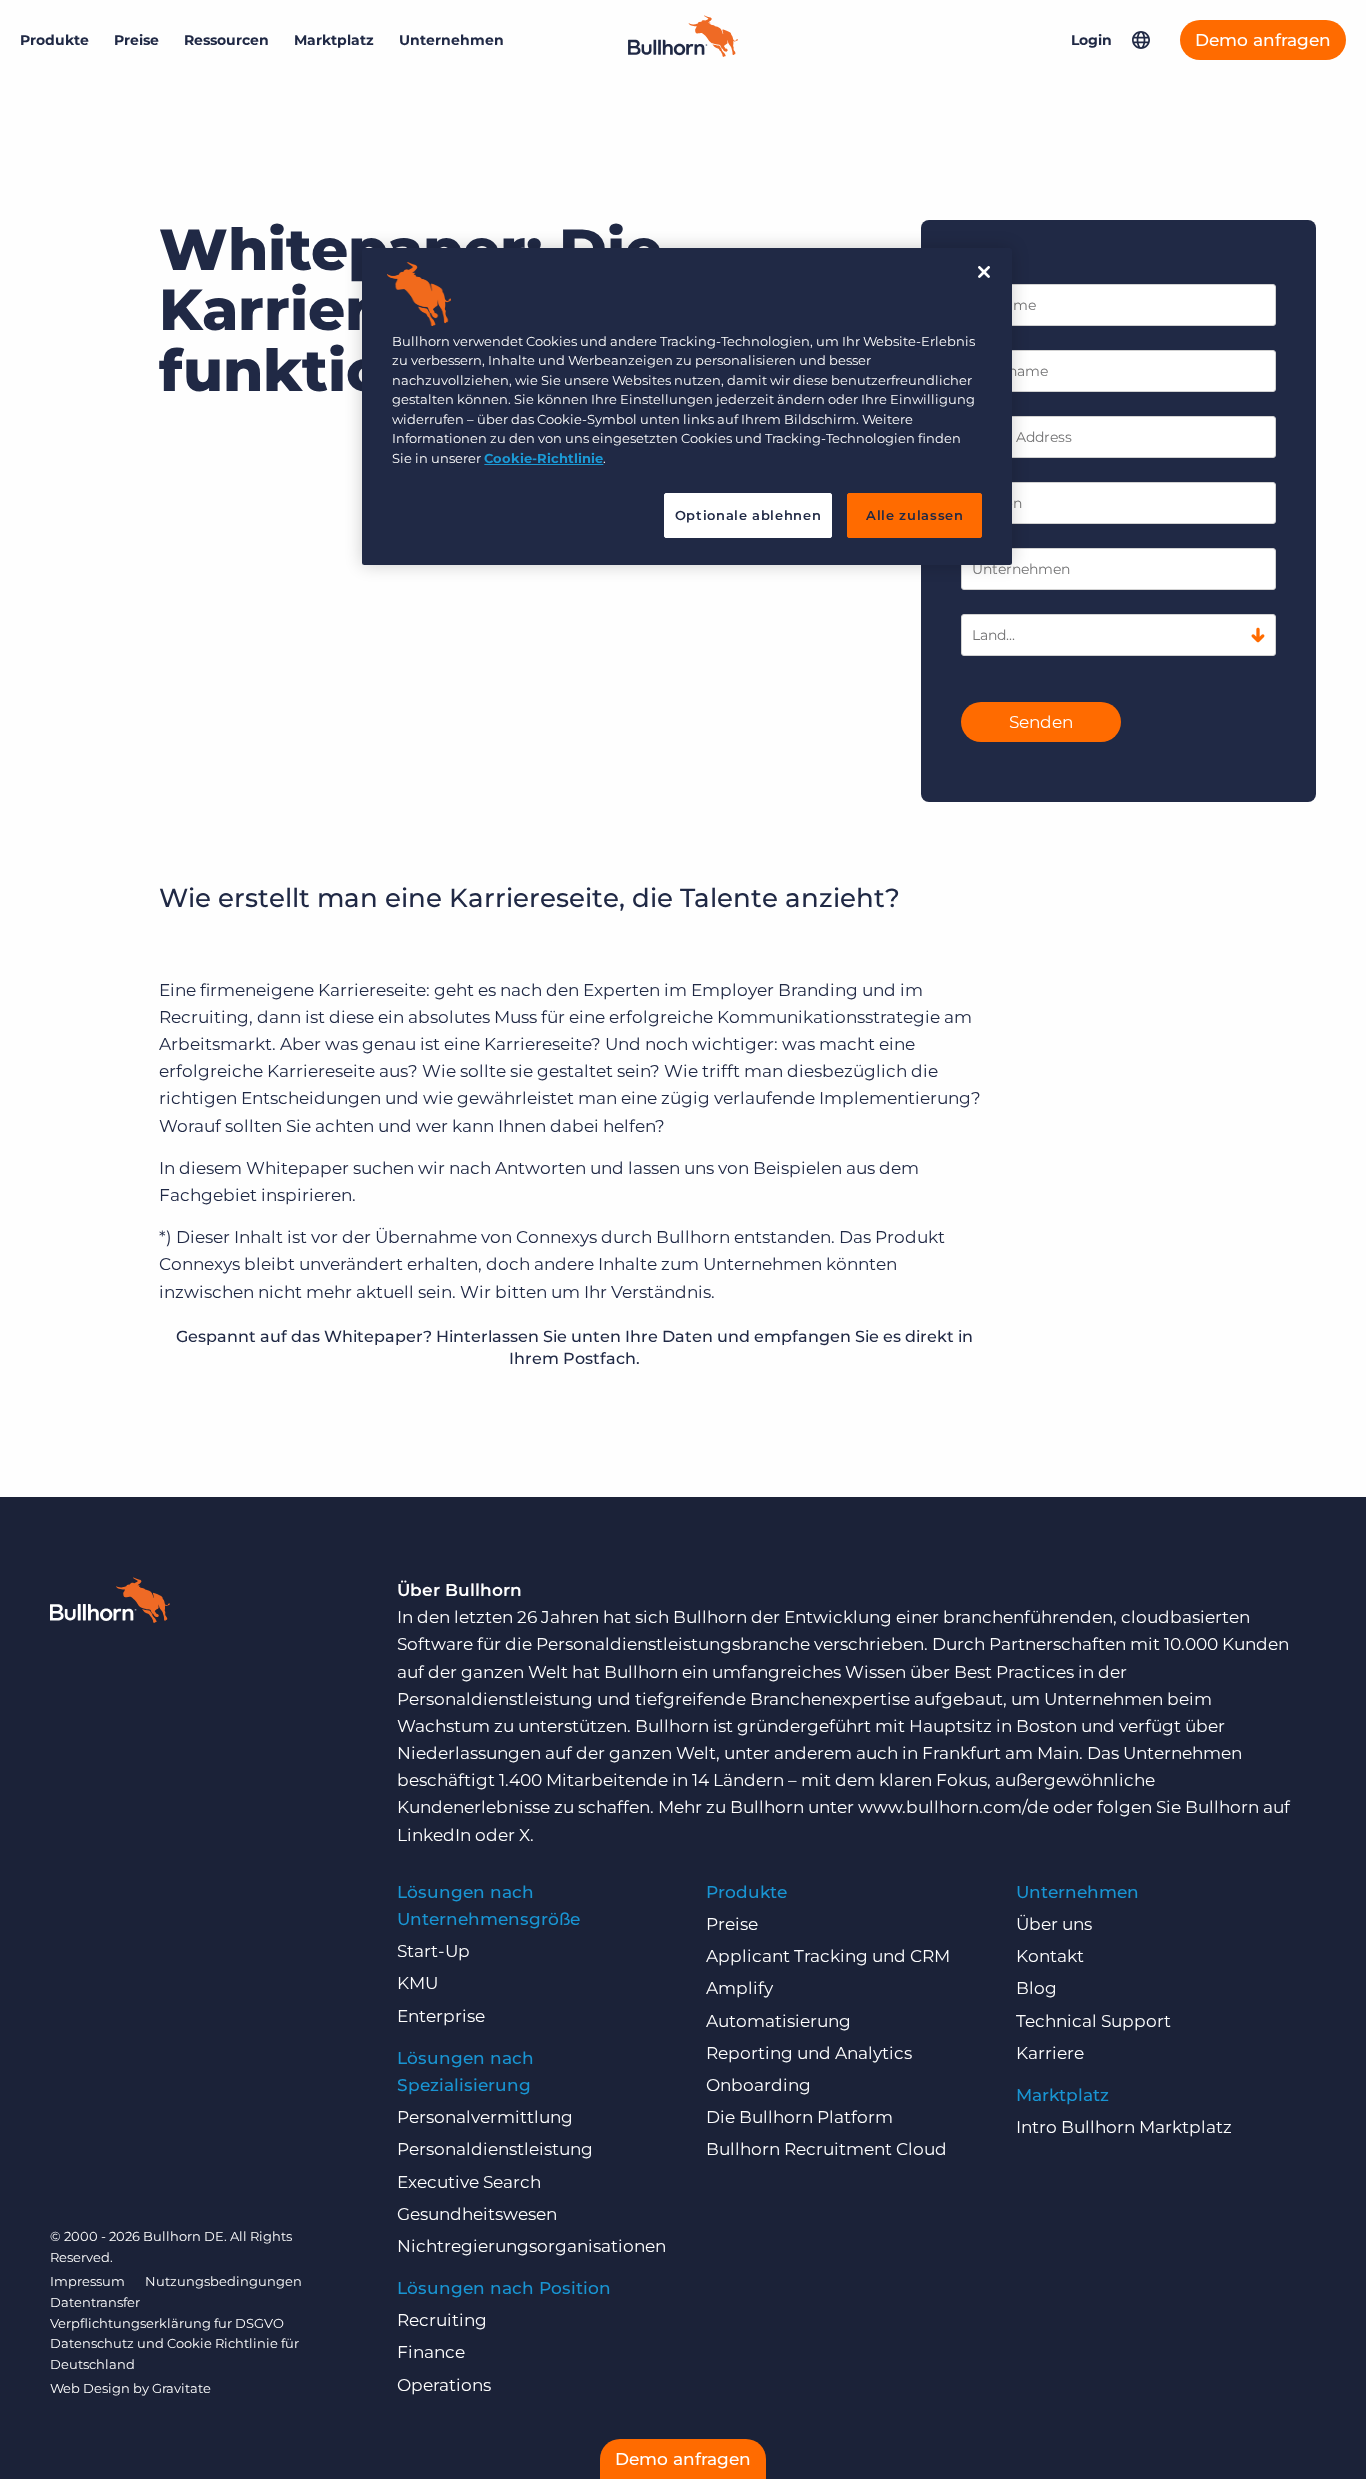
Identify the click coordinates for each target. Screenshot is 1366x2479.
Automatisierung (778, 2021)
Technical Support (1093, 2021)
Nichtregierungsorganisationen (531, 2246)
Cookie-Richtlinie (543, 458)
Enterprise (441, 2016)
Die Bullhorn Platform (799, 2117)
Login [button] (1091, 40)
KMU (417, 1983)
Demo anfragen (1263, 40)
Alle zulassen (914, 515)
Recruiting (442, 2320)
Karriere (1050, 2053)
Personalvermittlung (485, 2117)
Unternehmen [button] (451, 40)
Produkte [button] (54, 40)
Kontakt (1050, 1956)
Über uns (1054, 1924)
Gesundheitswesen (477, 2214)
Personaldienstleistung (495, 2149)
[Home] (683, 51)
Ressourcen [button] (226, 40)
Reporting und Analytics (809, 2053)
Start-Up (433, 1951)
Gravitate (181, 2388)
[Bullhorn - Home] (110, 1604)
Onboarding (758, 2085)
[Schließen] (984, 272)
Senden (1041, 722)
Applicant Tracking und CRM (828, 1956)
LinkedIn (434, 1835)
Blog (1036, 1988)
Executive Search (469, 2182)
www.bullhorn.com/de (953, 1807)
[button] (1141, 40)
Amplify (739, 1988)
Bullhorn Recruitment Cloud (826, 2149)
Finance (431, 2352)
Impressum (87, 2281)
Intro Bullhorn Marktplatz (1124, 2127)
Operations (444, 2385)
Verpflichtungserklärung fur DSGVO (167, 2323)
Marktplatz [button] (334, 40)
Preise (136, 40)
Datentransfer (95, 2302)
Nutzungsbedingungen (223, 2281)
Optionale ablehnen (748, 515)
